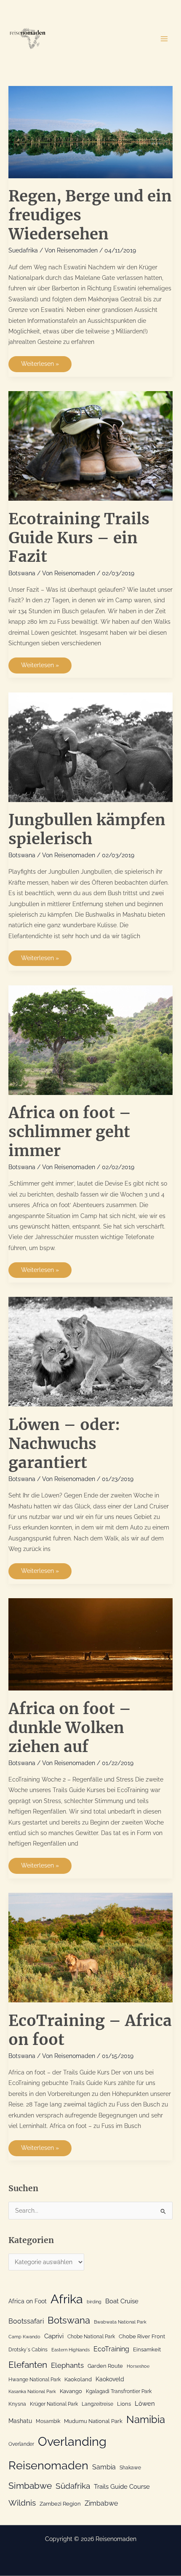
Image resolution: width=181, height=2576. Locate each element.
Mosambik (48, 2421)
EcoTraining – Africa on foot (90, 2030)
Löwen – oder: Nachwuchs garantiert (64, 1444)
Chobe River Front (142, 2336)
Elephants (67, 2365)
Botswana (22, 573)
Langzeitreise (97, 2404)
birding (94, 2302)
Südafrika (73, 2486)
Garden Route (105, 2366)
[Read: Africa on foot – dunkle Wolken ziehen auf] (90, 1644)
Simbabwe (30, 2486)
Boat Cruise (122, 2301)
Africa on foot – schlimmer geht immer (70, 1132)
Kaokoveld (110, 2379)
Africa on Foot (28, 2301)
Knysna (17, 2404)
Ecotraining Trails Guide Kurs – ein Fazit (79, 538)
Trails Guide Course (122, 2487)
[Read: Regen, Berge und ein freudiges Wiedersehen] (90, 131)
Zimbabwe (101, 2503)
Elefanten (28, 2365)
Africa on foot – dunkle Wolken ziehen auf (70, 1728)
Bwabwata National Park (120, 2322)
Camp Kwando (24, 2337)
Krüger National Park (54, 2404)
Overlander (21, 2444)
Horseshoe (138, 2366)
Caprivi (54, 2336)
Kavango (71, 2391)
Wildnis (22, 2503)
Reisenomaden (48, 2465)
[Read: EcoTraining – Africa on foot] (90, 1947)
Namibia (146, 2420)
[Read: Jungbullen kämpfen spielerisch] (90, 746)
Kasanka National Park (32, 2391)
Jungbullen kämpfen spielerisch (87, 829)
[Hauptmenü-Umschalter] (164, 39)
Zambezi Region (60, 2504)
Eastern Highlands (71, 2350)
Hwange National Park (35, 2380)
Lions (124, 2404)
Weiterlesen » (40, 366)
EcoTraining (111, 2349)
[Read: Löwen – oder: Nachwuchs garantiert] (90, 1351)
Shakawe (130, 2468)
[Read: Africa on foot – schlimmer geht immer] (90, 1039)
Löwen (145, 2404)
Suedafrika (23, 250)
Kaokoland (78, 2379)
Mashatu (20, 2421)
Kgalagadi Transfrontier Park (119, 2391)
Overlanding (72, 2442)
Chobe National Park (91, 2337)
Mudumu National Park (93, 2421)
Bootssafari (26, 2321)
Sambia (104, 2467)
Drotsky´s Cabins (28, 2350)
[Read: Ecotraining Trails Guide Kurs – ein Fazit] (90, 445)
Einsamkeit (147, 2349)
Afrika (67, 2299)
